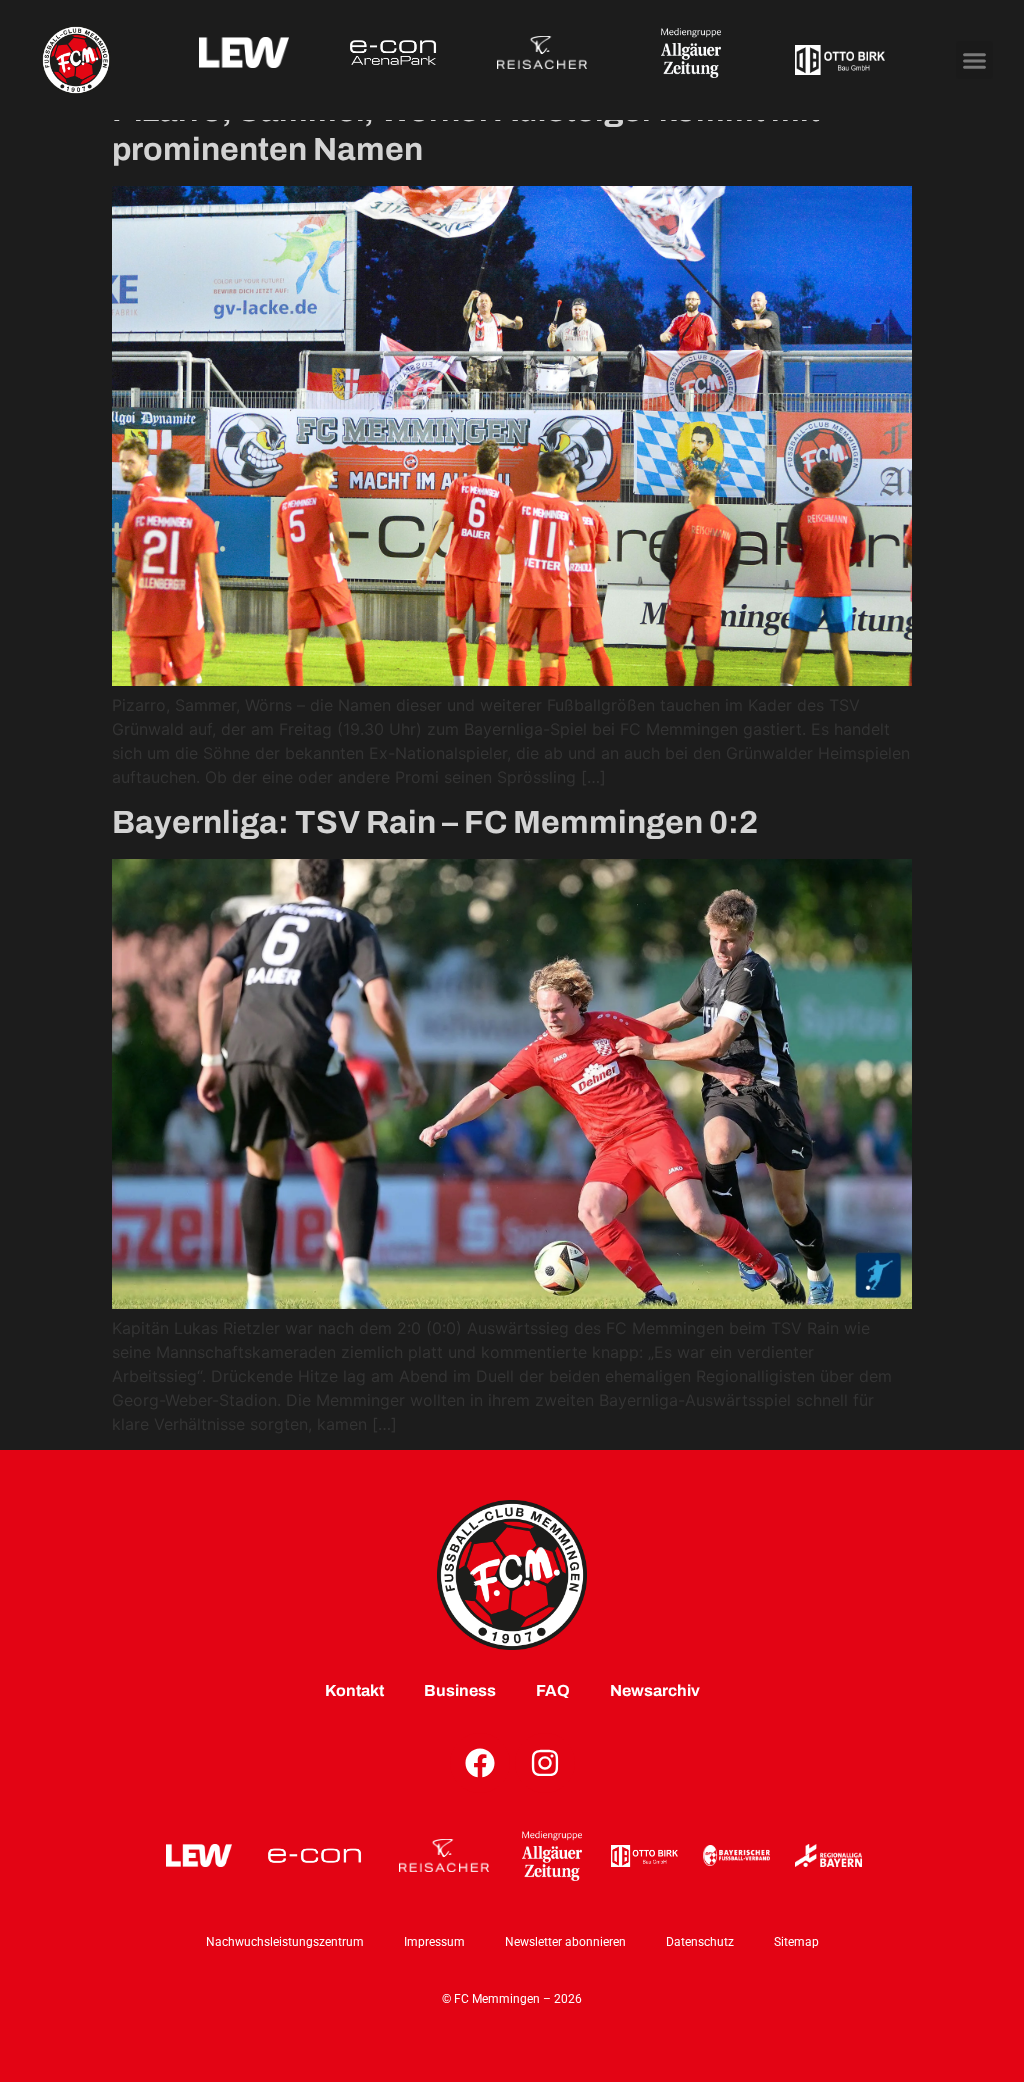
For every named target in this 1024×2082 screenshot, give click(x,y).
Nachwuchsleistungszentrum (285, 1942)
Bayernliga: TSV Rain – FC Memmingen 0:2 (435, 822)
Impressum (434, 1942)
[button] (975, 60)
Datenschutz (700, 1942)
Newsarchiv (655, 1690)
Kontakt (354, 1690)
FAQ (553, 1690)
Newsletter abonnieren (565, 1942)
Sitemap (796, 1942)
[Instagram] (545, 1763)
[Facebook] (480, 1763)
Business (460, 1690)
